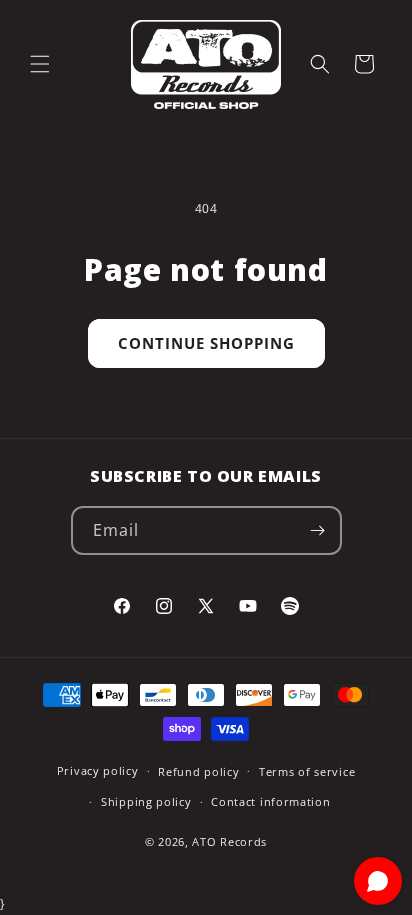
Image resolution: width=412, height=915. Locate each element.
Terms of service (307, 771)
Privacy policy (98, 770)
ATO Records (229, 841)
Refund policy (198, 771)
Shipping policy (146, 801)
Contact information (270, 801)
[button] (40, 64)
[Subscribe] (318, 530)
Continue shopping (206, 343)
